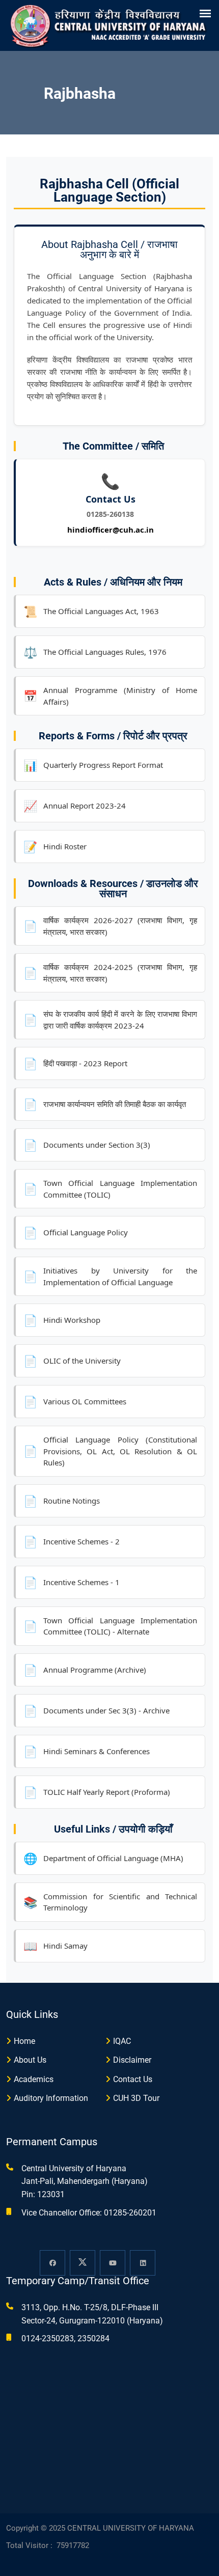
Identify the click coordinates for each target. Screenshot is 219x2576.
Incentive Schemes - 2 (72, 1541)
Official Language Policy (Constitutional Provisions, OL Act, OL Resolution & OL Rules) (110, 1451)
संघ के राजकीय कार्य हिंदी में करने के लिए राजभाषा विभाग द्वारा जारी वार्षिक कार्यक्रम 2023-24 (110, 1020)
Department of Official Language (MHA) (103, 1858)
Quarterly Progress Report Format (93, 765)
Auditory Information (51, 2098)
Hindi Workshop (62, 1320)
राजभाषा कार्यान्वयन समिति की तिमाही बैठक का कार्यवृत (105, 1104)
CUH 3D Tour (136, 2098)
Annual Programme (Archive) (85, 1670)
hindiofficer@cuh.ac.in (111, 530)
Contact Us (133, 2079)
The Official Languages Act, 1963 (91, 611)
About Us (30, 2060)
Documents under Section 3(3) (87, 1145)
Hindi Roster (55, 846)
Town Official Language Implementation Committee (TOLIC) (110, 1189)
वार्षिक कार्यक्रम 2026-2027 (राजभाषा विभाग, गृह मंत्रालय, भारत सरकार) (110, 926)
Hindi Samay (56, 1946)
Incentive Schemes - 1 (72, 1582)
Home (24, 2041)
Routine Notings (62, 1501)
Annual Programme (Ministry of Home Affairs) (110, 696)
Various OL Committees (75, 1401)
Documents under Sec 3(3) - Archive (97, 1710)
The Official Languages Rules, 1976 (95, 652)
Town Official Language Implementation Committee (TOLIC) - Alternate (110, 1626)
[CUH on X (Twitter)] (83, 2263)
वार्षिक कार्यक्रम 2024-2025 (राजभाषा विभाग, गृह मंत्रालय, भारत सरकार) (110, 973)
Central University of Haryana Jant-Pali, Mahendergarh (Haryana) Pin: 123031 (85, 2181)
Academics (34, 2079)
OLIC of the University (72, 1361)
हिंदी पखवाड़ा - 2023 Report (75, 1063)
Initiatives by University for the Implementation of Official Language (110, 1276)
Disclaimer (132, 2060)
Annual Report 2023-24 (75, 806)
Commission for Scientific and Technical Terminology (110, 1902)
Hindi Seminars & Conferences (87, 1751)
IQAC (122, 2041)
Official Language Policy (76, 1232)
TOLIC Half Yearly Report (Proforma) (97, 1792)
